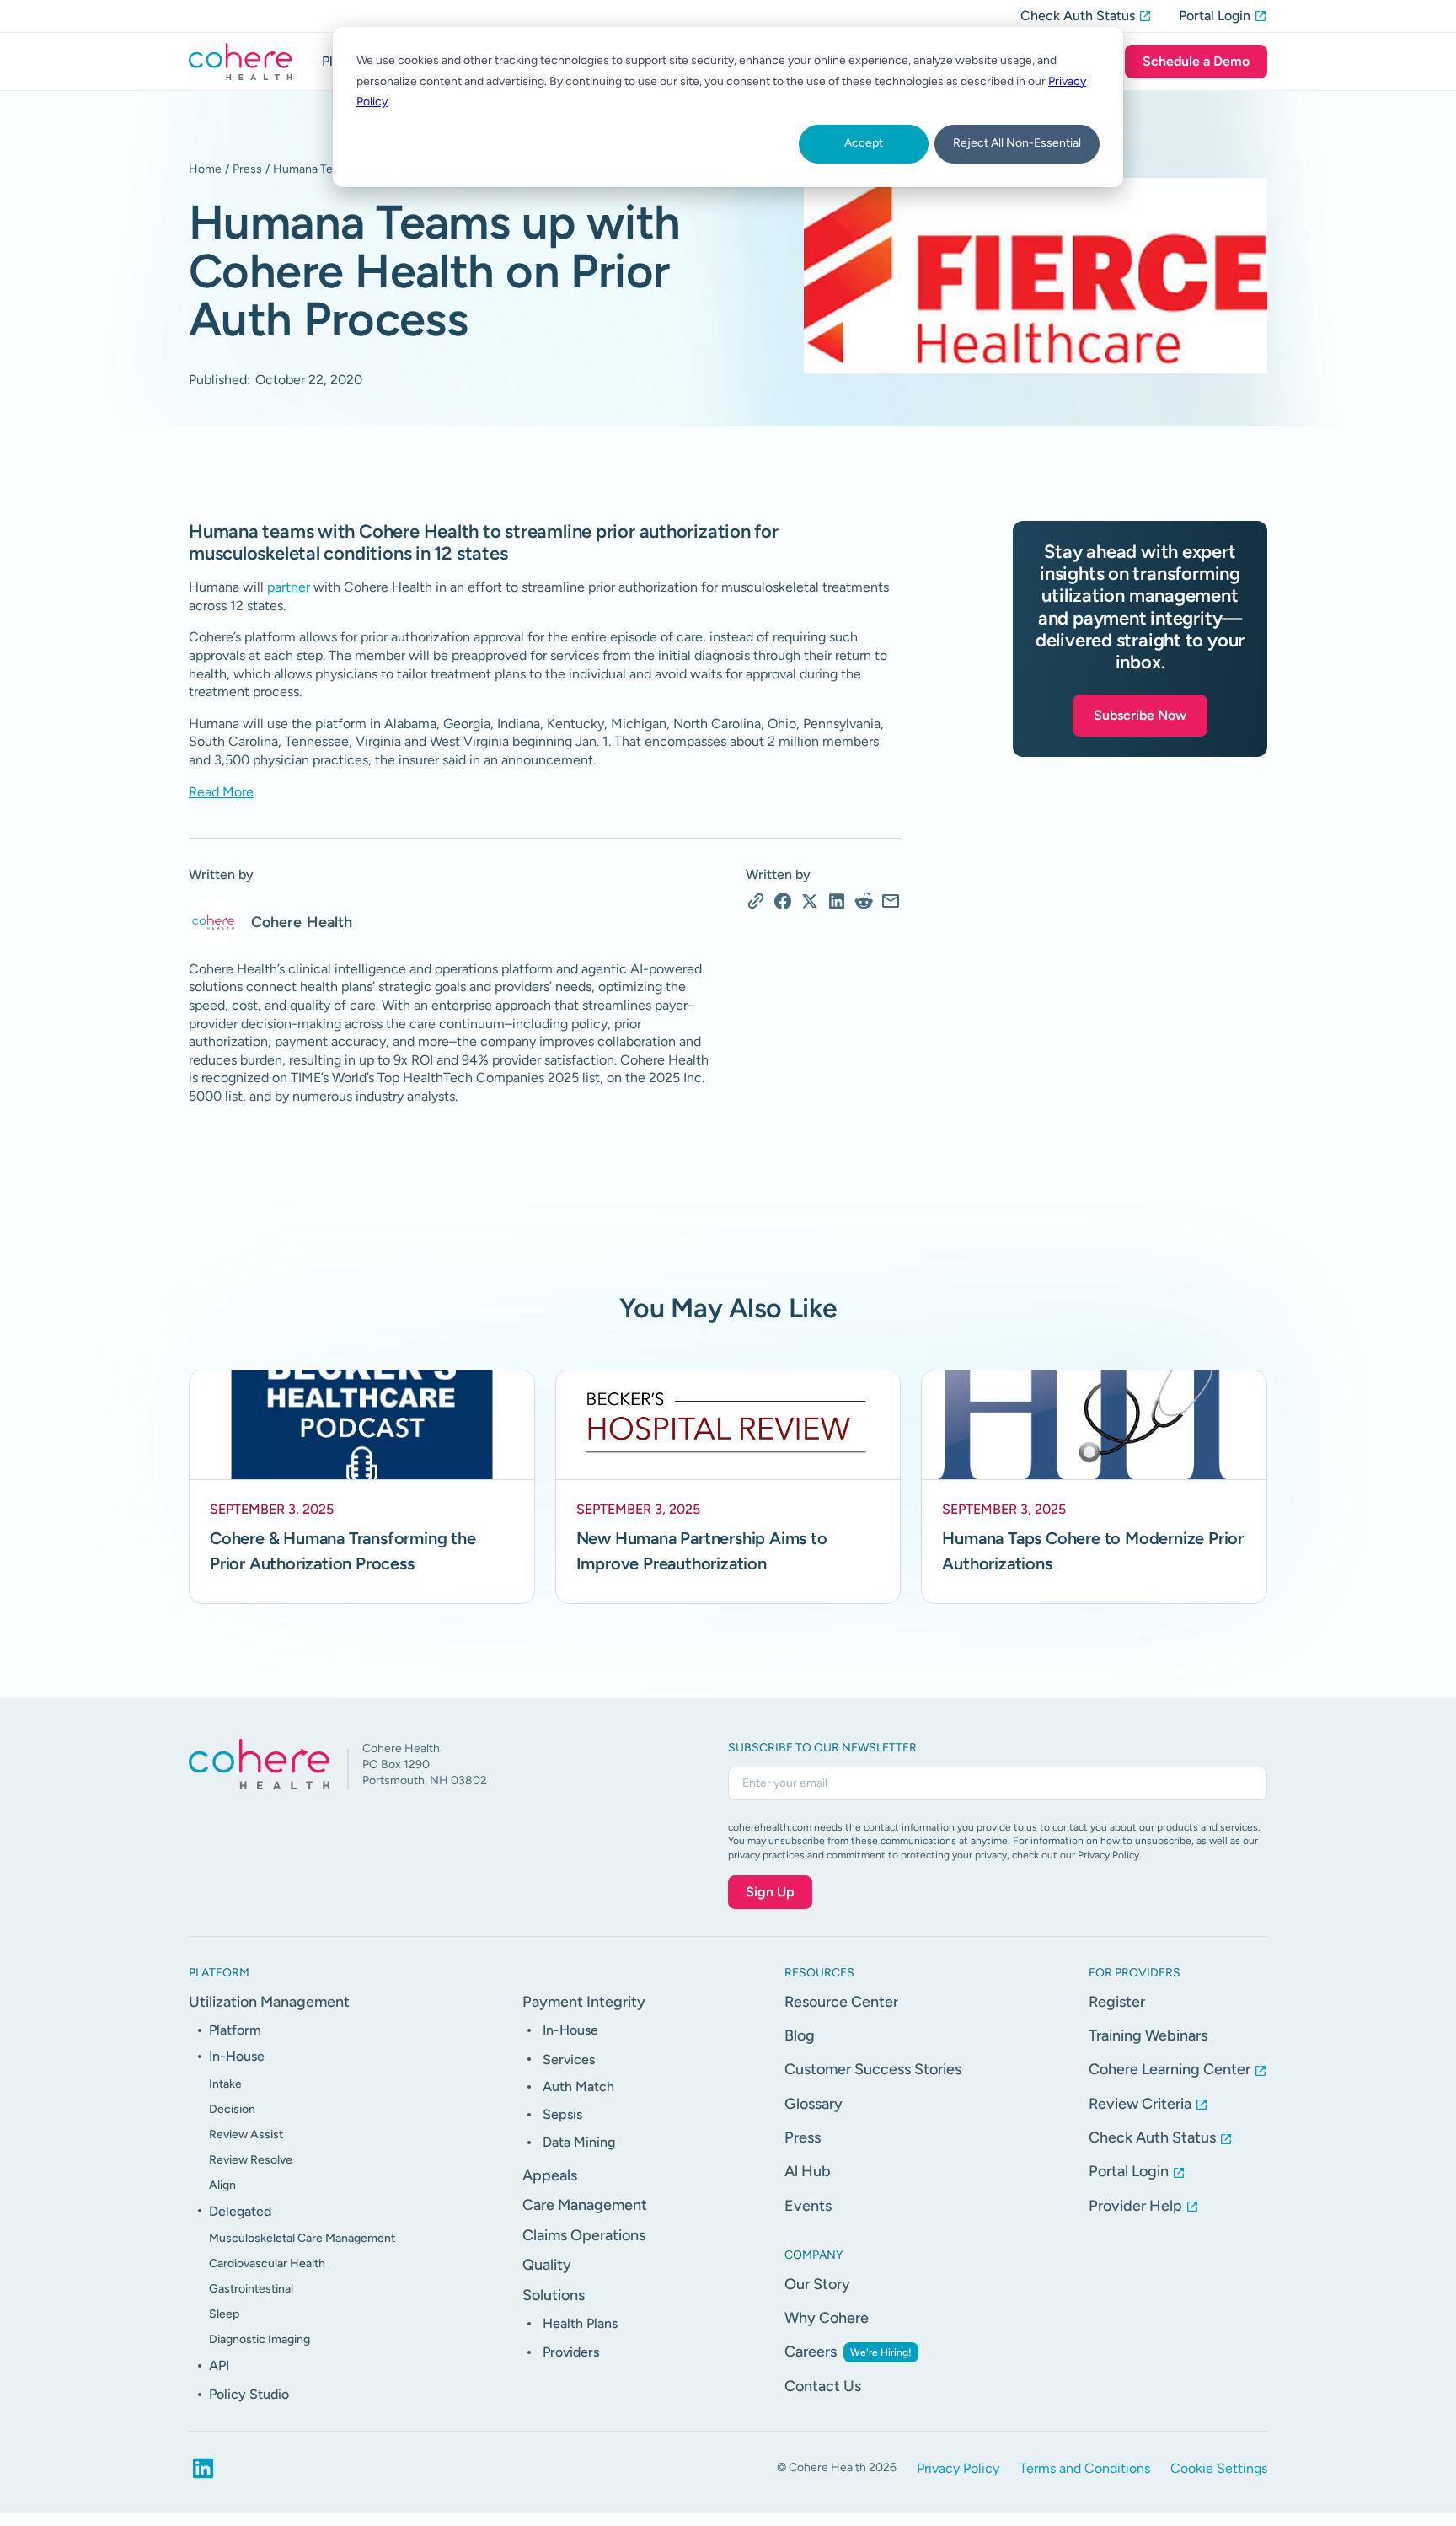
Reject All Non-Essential (1017, 143)
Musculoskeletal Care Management (302, 2238)
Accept (864, 143)
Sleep (224, 2314)
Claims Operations (584, 2235)
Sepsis (562, 2114)
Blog (800, 2035)
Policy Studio (249, 2394)
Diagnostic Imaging (260, 2339)
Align (222, 2185)
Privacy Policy (958, 2468)
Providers (571, 2352)
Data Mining (579, 2142)
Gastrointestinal (251, 2289)
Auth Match (578, 2086)
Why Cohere (827, 2318)
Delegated (240, 2211)
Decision (232, 2109)
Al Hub (808, 2171)
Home (205, 169)
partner (289, 587)
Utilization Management (269, 2002)
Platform (235, 2030)
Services (569, 2059)
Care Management (585, 2205)
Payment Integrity (584, 2002)
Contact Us (823, 2386)
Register (1117, 2002)
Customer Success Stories (873, 2069)
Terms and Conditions (1085, 2468)
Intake (225, 2084)
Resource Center (841, 2002)
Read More (221, 792)
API (219, 2365)
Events (808, 2206)
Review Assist (246, 2134)
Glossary (814, 2104)
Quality (547, 2265)
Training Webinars (1148, 2035)
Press (247, 169)
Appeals (550, 2175)
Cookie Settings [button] (1219, 2468)
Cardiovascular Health (267, 2263)
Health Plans (580, 2323)
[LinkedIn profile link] (203, 2469)
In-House (237, 2056)
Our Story (817, 2284)
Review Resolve (251, 2160)
